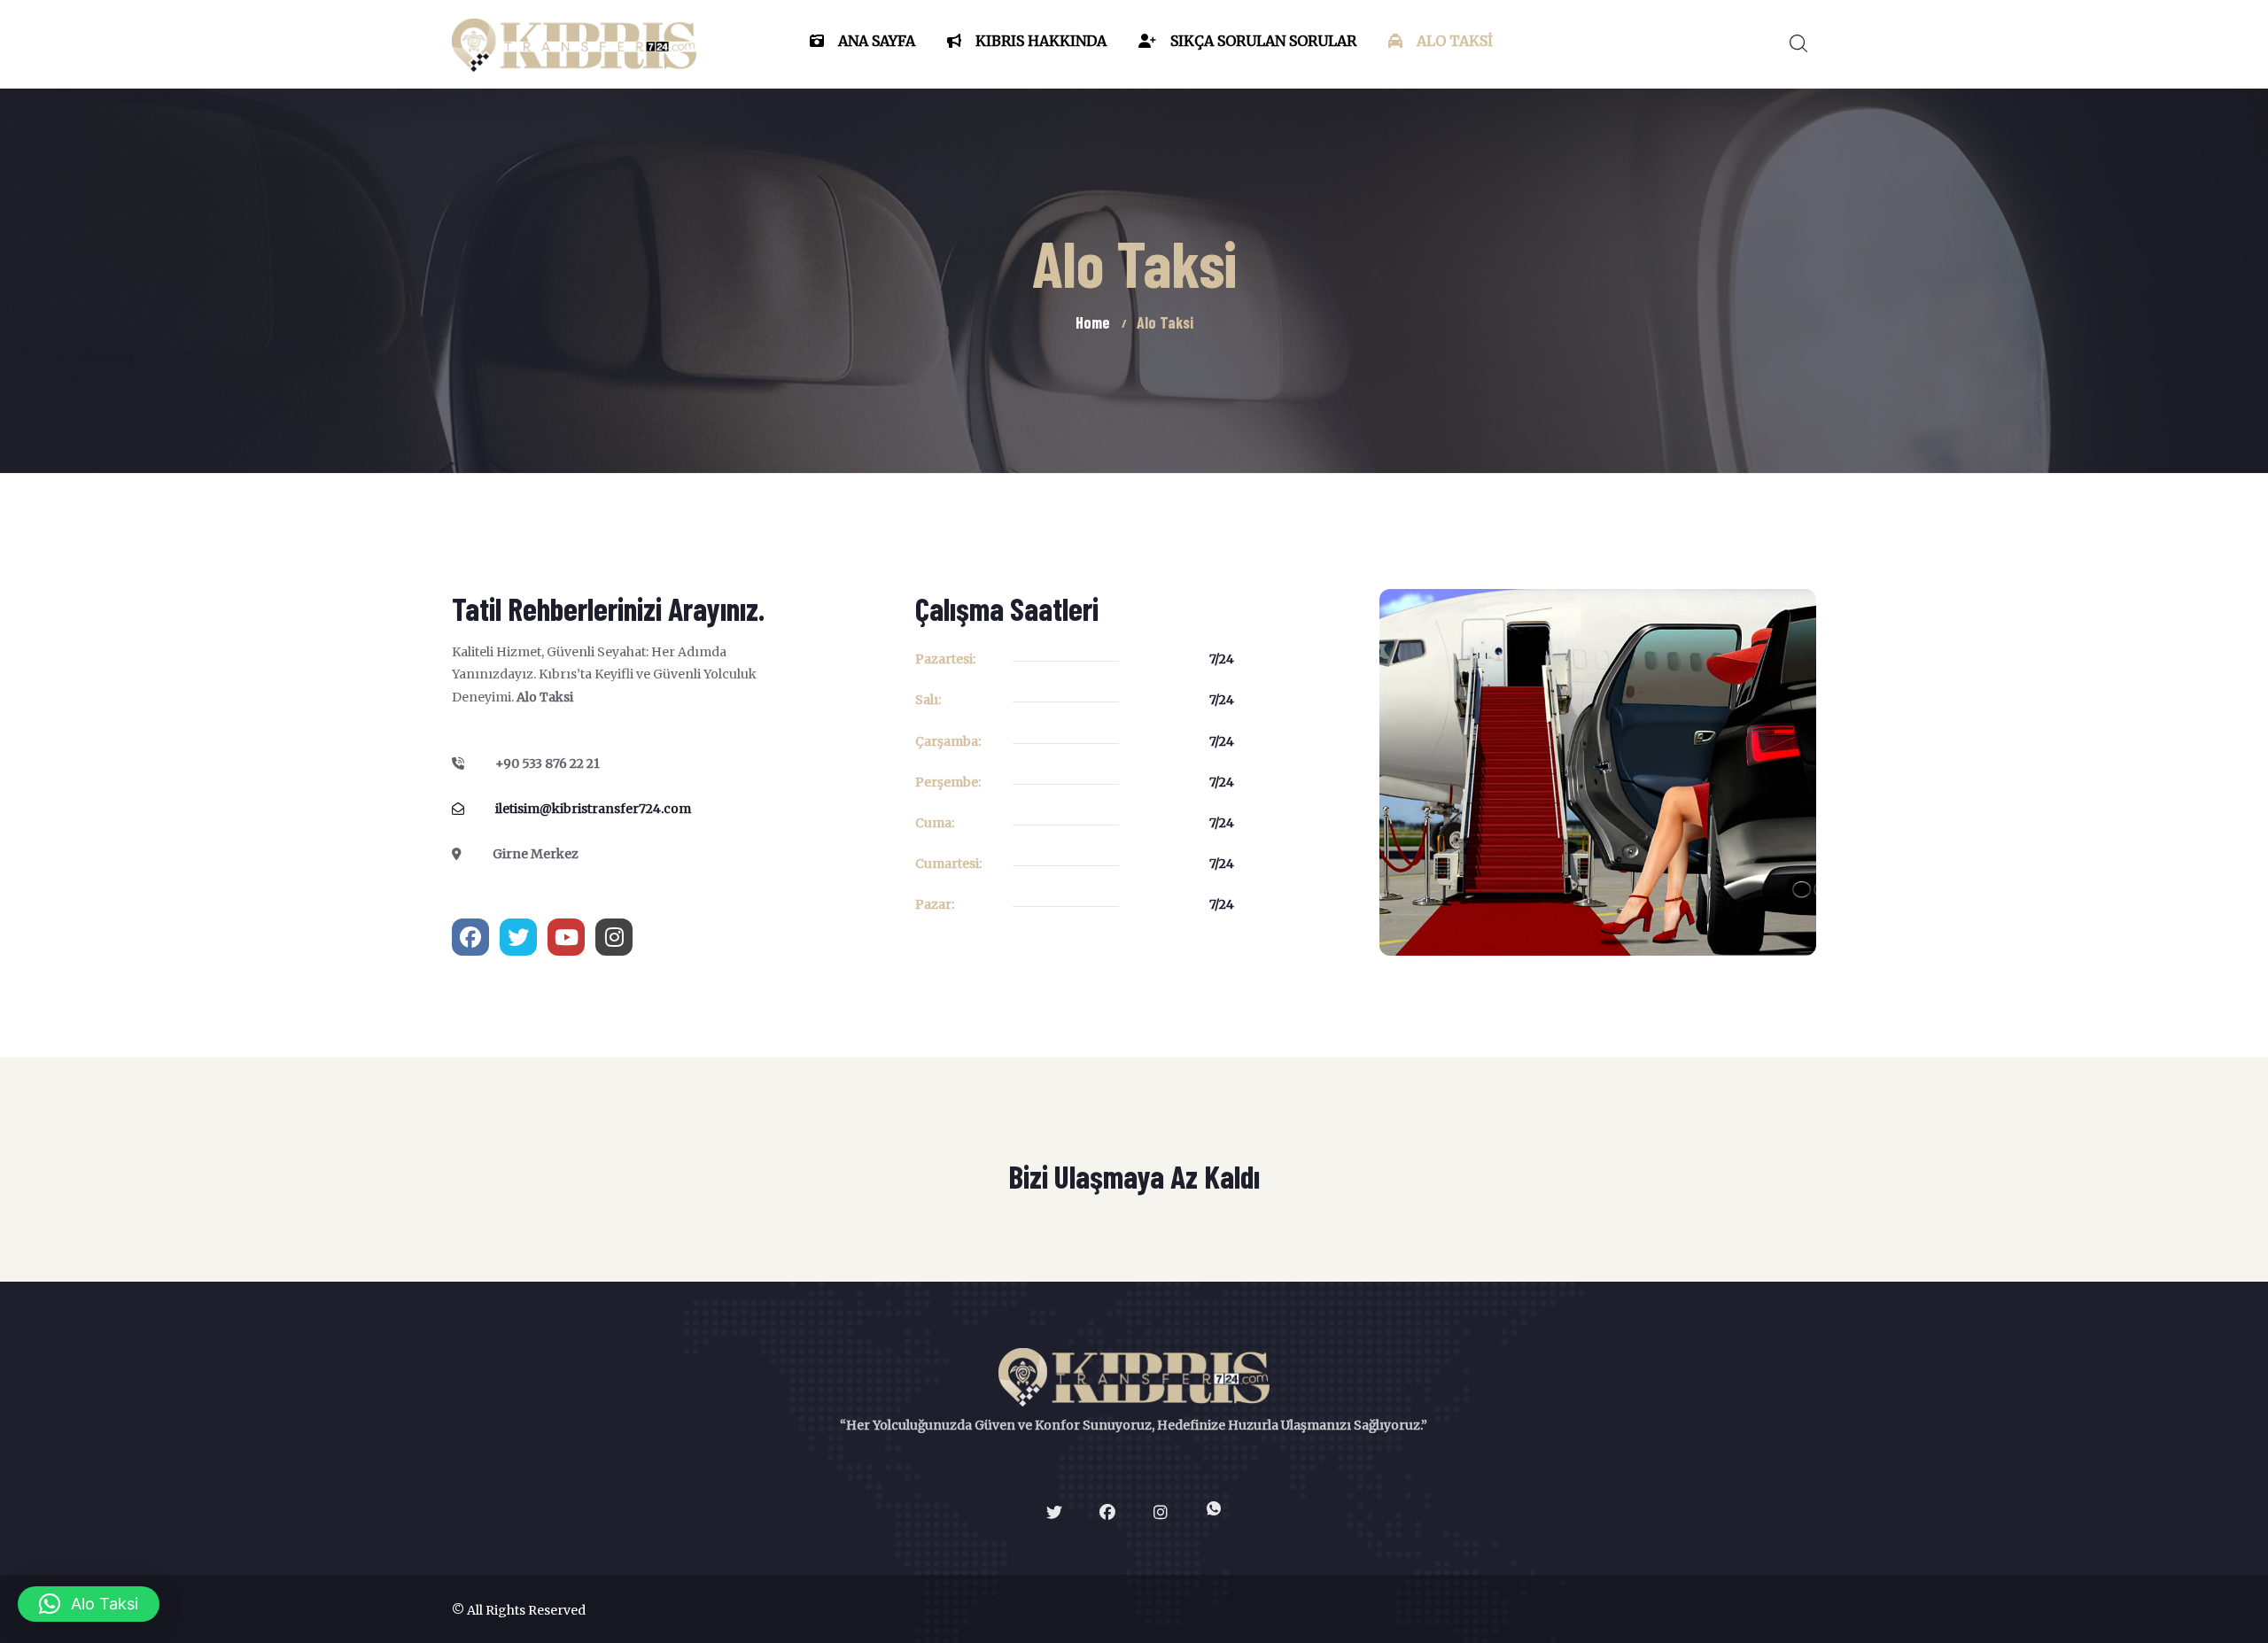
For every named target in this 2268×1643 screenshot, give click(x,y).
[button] (89, 1604)
